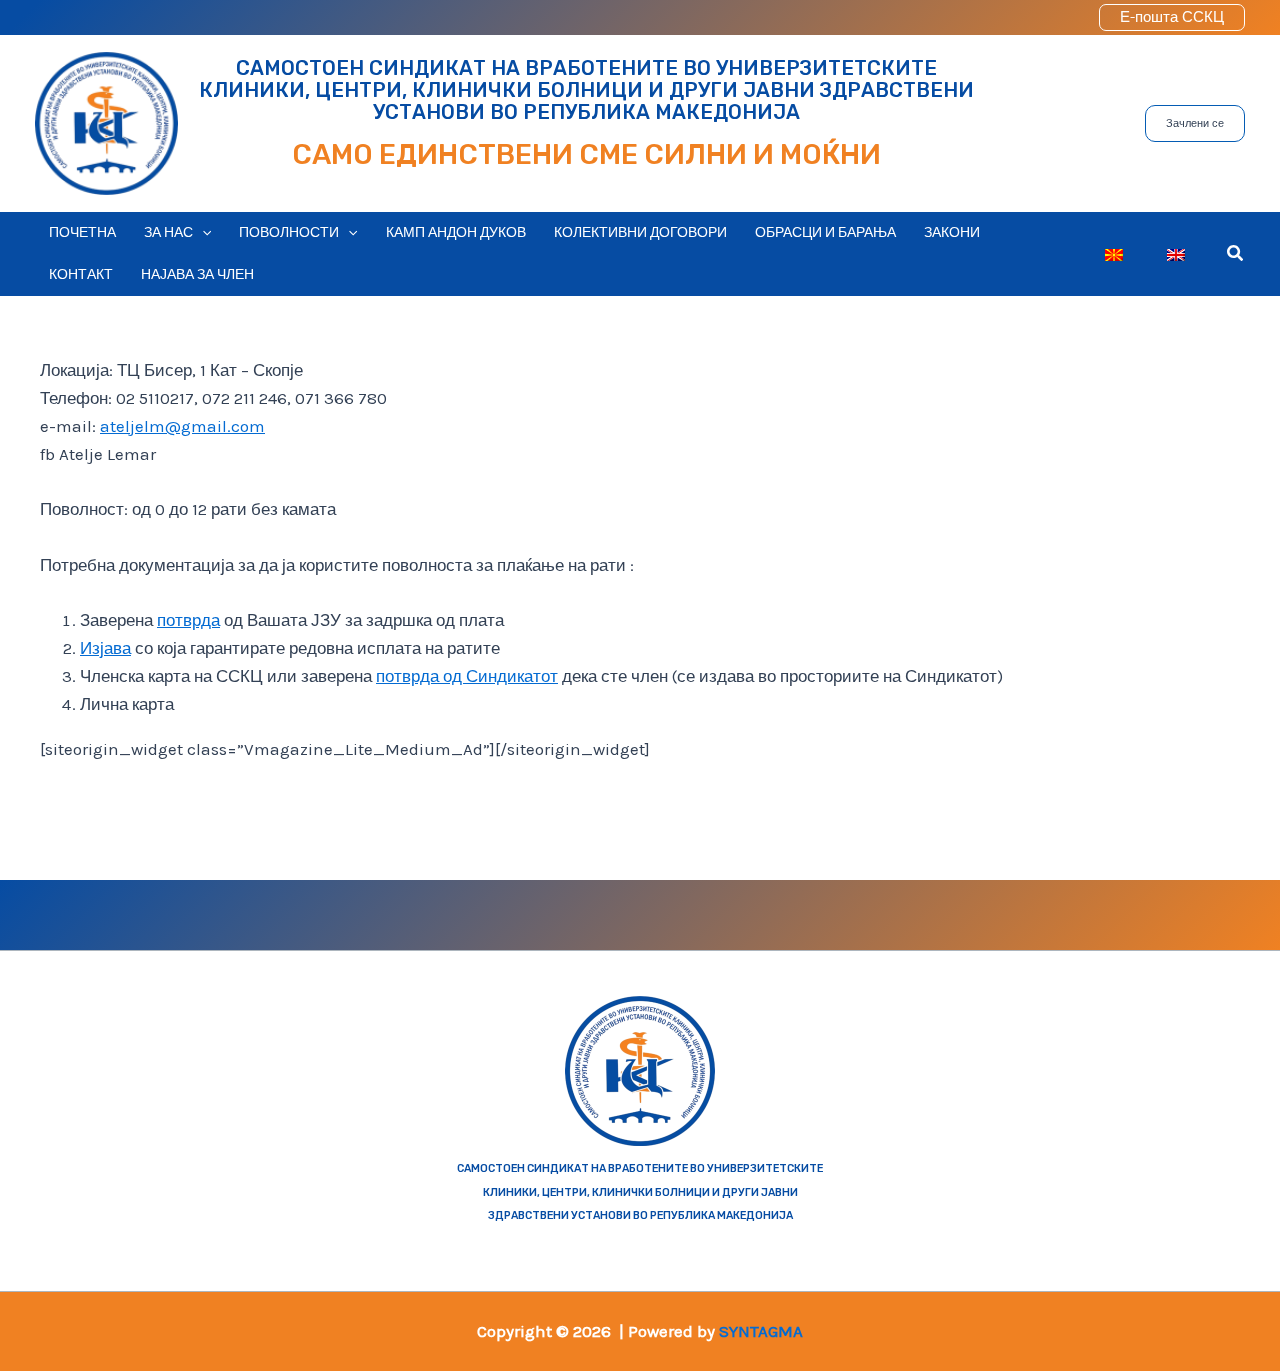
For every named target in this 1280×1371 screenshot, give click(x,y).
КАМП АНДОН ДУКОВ (456, 232)
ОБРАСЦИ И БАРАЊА (825, 232)
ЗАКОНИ (952, 232)
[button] (1172, 17)
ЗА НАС (168, 232)
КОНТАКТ (81, 274)
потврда (188, 620)
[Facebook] (326, 916)
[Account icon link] (1070, 18)
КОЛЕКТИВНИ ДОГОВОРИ (640, 232)
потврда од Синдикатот (467, 676)
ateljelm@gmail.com (182, 426)
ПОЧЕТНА (82, 232)
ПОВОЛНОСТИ (289, 232)
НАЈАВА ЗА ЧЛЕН (197, 274)
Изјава (105, 648)
